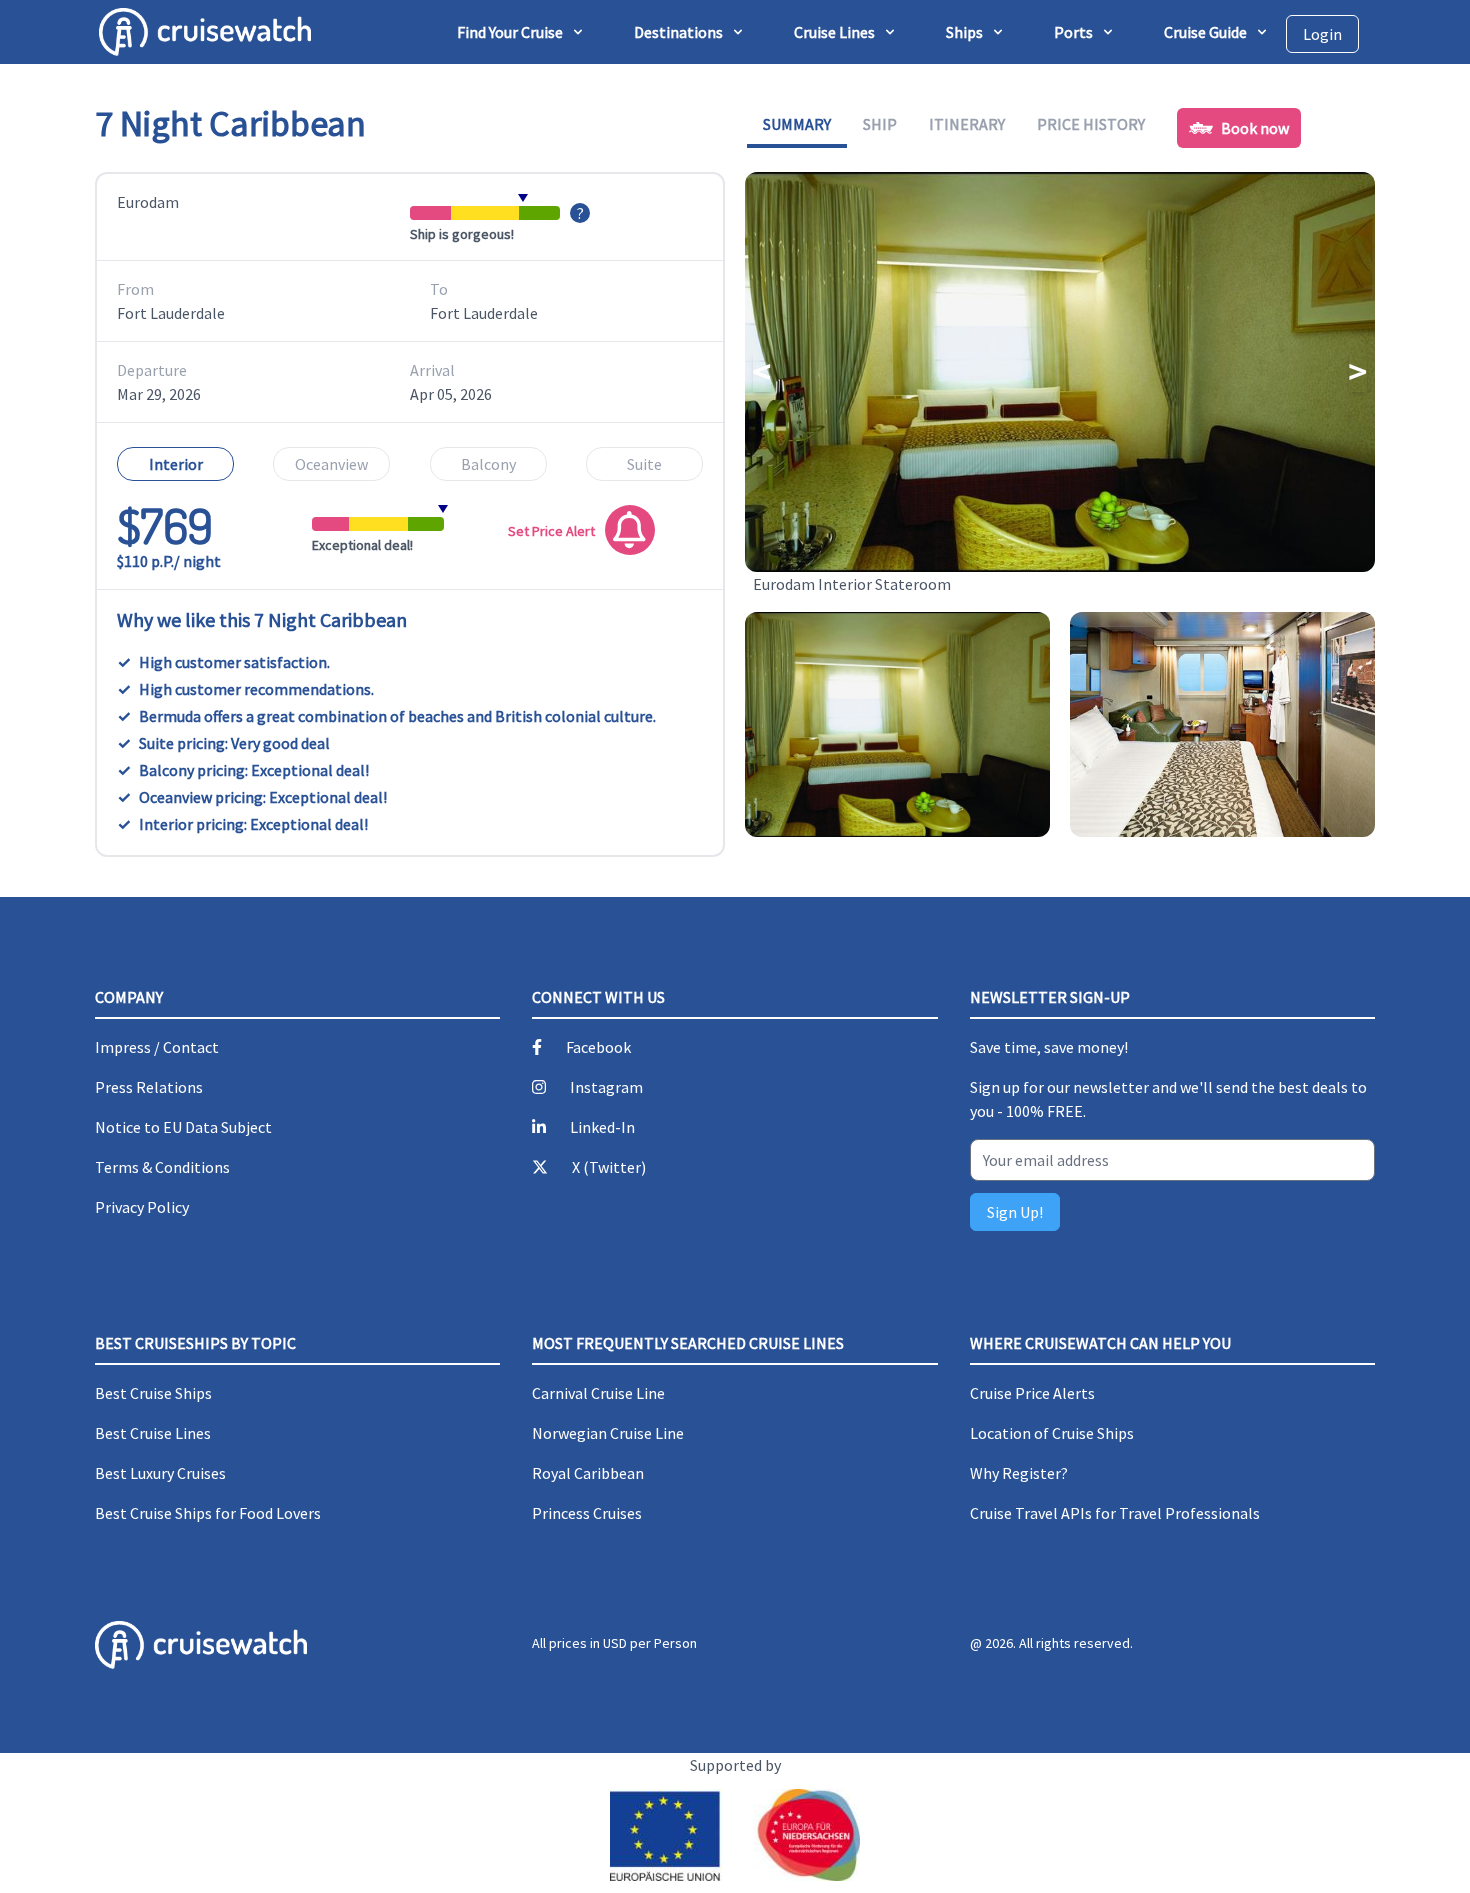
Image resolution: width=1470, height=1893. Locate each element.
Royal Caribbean (588, 1473)
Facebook (598, 1047)
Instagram (606, 1087)
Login (1322, 34)
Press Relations (149, 1087)
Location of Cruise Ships (1052, 1433)
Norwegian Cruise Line (608, 1433)
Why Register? (1019, 1473)
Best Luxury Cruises (160, 1473)
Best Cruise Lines (153, 1433)
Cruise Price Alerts (1032, 1393)
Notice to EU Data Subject (183, 1127)
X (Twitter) (609, 1167)
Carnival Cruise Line (598, 1393)
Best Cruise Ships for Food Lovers (208, 1513)
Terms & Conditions (162, 1167)
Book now (1255, 128)
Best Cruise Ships (153, 1393)
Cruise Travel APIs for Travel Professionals (1115, 1513)
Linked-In (602, 1127)
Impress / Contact (157, 1047)
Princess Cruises (587, 1513)
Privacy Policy (142, 1207)
